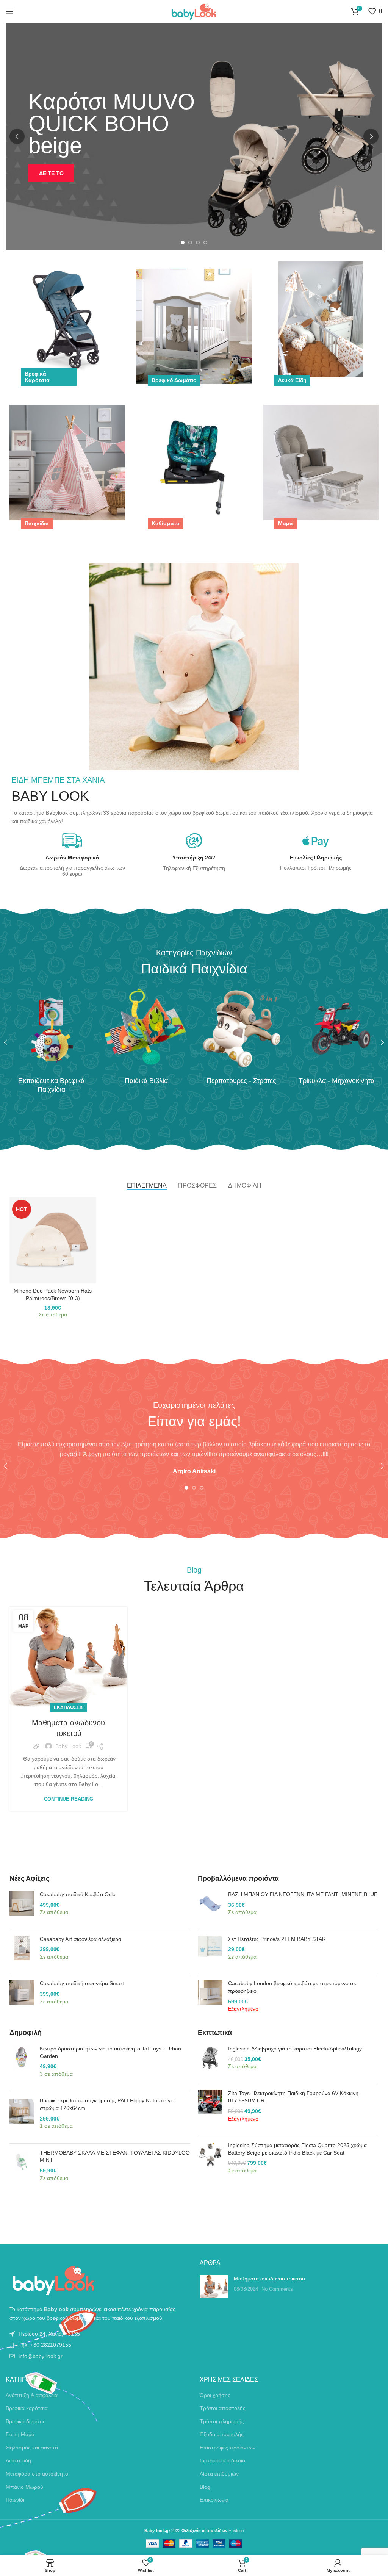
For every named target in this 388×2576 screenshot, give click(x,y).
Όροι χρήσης (215, 2395)
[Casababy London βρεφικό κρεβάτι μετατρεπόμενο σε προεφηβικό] (210, 2000)
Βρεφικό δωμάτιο (26, 2421)
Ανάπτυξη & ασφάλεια (32, 2395)
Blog (205, 2487)
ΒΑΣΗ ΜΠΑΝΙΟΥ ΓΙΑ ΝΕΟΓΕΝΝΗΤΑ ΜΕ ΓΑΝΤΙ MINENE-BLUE (303, 1894)
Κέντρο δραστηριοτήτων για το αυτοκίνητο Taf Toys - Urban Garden (110, 2052)
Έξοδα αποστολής (222, 2434)
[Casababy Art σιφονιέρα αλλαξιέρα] (22, 1952)
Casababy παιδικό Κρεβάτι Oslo (78, 1894)
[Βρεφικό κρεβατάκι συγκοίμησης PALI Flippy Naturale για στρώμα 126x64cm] (22, 2117)
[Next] (371, 136)
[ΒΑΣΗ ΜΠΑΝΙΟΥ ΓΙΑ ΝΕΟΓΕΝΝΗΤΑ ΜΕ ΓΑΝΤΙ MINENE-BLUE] (210, 1907)
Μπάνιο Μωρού (24, 2487)
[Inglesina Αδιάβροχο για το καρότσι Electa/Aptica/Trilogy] (210, 2062)
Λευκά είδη (18, 2460)
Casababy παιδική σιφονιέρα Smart (82, 1983)
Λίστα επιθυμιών (219, 2474)
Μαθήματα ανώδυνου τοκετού (269, 2279)
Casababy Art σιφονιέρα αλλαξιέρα (81, 1939)
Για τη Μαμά (20, 2434)
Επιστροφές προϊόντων (228, 2448)
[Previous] (17, 136)
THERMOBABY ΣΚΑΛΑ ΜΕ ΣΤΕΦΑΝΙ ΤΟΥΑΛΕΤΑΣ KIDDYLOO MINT (115, 2157)
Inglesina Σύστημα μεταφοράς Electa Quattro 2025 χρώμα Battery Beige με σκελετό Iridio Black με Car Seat (297, 2149)
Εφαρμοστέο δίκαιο (222, 2460)
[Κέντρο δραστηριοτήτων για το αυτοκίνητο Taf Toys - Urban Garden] (22, 2065)
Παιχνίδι (15, 2500)
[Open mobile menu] (9, 11)
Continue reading (69, 1799)
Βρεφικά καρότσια (27, 2408)
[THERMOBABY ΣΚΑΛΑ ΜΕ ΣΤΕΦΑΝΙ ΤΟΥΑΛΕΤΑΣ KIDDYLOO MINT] (22, 2169)
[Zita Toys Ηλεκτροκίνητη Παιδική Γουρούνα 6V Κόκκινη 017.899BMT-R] (210, 2110)
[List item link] (97, 2334)
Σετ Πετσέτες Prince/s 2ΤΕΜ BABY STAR (277, 1939)
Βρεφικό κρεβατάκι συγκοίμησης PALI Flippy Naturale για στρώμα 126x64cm (107, 2104)
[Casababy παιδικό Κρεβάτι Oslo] (22, 1907)
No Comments (277, 2289)
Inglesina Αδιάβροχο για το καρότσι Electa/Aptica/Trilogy (295, 2049)
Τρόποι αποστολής (223, 2408)
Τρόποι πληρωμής (222, 2421)
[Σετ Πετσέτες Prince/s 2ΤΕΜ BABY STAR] (210, 1952)
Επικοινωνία (214, 2500)
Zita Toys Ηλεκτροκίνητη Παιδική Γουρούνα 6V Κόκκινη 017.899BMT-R (293, 2097)
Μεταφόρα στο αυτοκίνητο (37, 2474)
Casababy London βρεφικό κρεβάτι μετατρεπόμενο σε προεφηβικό (292, 1987)
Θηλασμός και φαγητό (32, 2448)
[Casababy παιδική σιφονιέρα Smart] (22, 1996)
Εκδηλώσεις (69, 1707)
